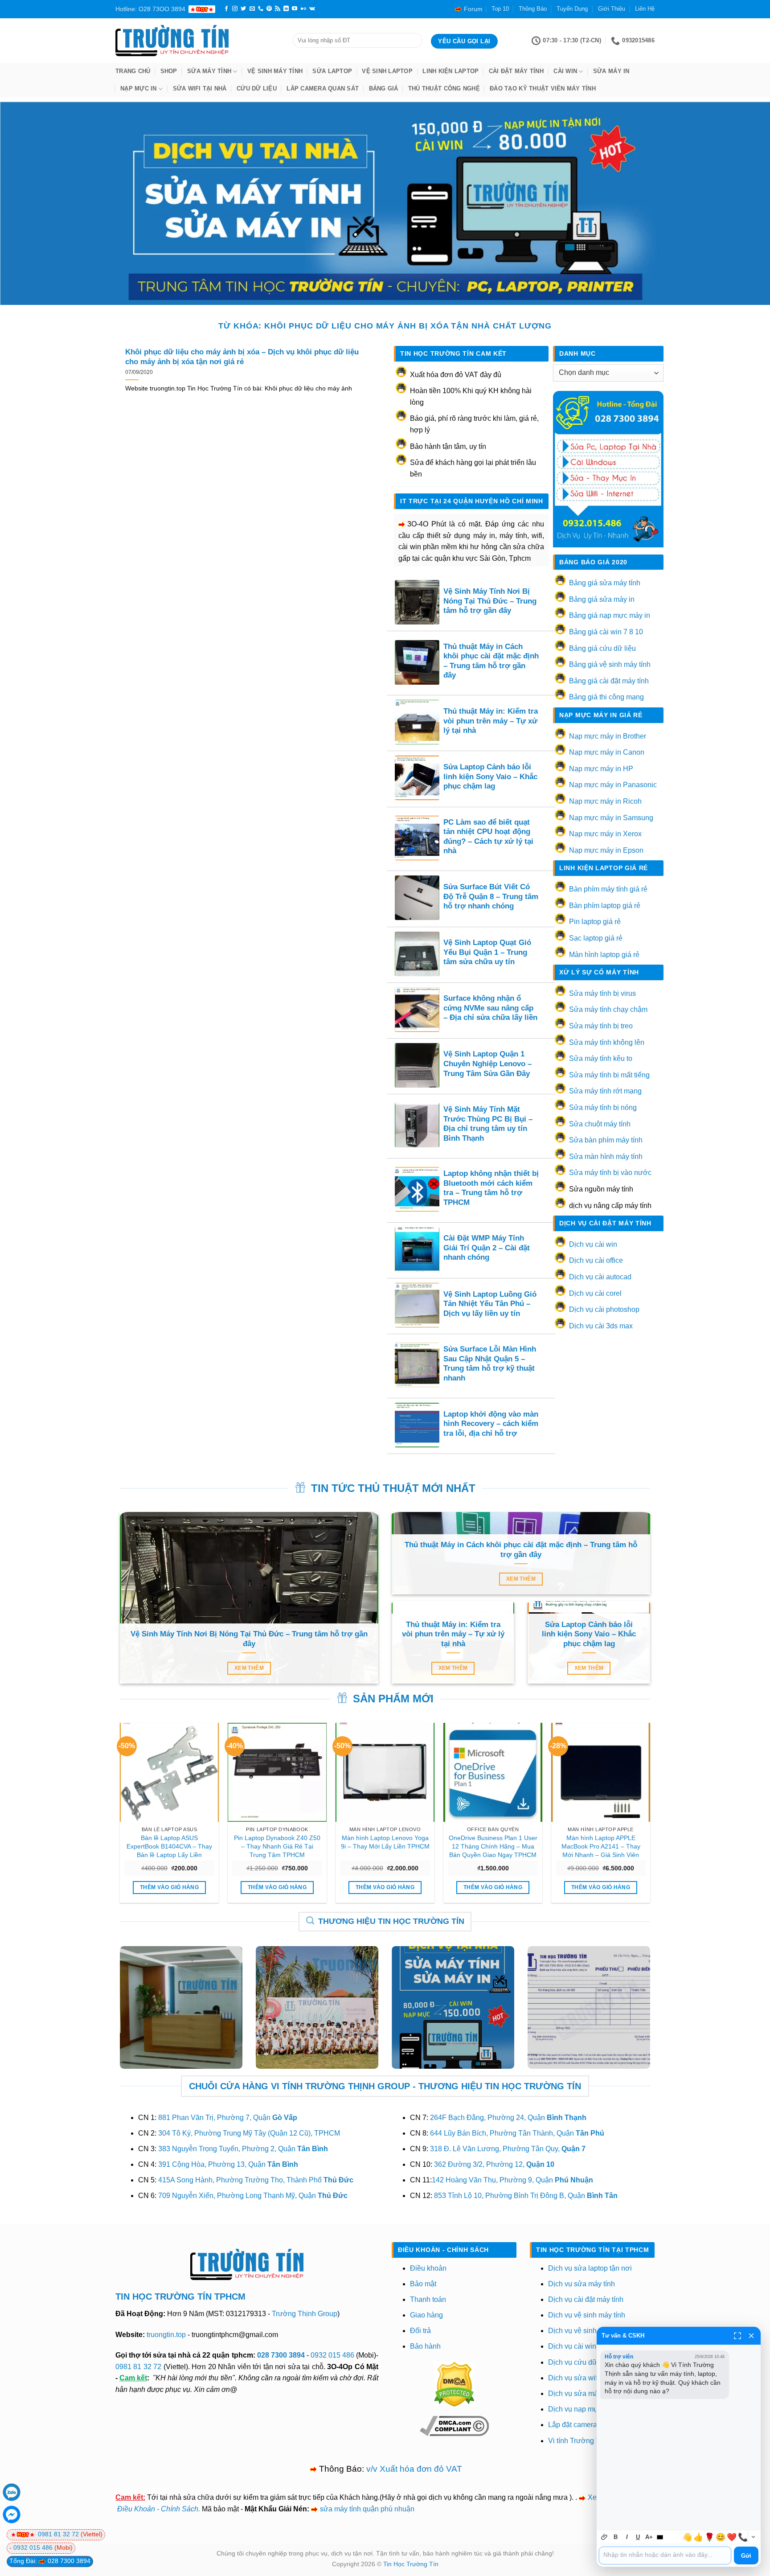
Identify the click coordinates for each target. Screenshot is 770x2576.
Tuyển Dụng (572, 9)
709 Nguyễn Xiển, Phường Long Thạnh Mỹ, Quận (253, 2196)
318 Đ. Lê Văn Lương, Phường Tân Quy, (508, 2149)
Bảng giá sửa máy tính (605, 583)
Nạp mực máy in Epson (606, 850)
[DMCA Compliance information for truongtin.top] (454, 2425)
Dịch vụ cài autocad (600, 1277)
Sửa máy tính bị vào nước (610, 1173)
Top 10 (500, 9)
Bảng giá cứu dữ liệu (602, 648)
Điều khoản (428, 2268)
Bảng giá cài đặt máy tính (609, 681)
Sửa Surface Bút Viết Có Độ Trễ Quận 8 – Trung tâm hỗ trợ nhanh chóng (491, 896)
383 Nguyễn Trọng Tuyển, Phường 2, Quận (243, 2149)
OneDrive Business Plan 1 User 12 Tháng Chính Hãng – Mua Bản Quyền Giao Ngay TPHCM (493, 1846)
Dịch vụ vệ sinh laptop (583, 2331)
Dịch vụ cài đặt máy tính (586, 2299)
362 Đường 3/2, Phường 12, (494, 2164)
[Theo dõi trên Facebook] (226, 9)
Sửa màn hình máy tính (606, 1157)
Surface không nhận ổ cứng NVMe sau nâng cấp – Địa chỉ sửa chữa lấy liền (490, 1008)
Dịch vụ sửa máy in (579, 2393)
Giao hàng (426, 2315)
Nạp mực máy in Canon (607, 752)
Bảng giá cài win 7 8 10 (606, 632)
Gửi (746, 2556)
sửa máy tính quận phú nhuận (367, 2509)
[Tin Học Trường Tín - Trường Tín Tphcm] (197, 41)
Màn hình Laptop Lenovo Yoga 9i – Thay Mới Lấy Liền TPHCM (385, 1842)
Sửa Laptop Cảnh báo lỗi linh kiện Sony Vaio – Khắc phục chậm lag (490, 776)
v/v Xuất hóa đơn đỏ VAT (414, 2469)
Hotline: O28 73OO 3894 (150, 9)
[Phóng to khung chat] (737, 2336)
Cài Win (565, 71)
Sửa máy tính (209, 71)
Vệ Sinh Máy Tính (275, 71)
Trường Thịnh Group (305, 2314)
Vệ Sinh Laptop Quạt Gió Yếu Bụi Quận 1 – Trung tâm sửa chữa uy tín (487, 952)
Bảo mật (423, 2284)
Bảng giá (384, 88)
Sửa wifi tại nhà (200, 88)
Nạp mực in (139, 88)
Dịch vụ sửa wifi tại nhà (585, 2378)
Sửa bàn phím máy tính (606, 1140)
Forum (473, 9)
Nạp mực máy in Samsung (611, 818)
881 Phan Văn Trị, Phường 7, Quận (228, 2118)
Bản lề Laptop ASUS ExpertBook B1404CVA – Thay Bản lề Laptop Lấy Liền (169, 1846)
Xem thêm (249, 1668)
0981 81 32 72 (138, 2367)
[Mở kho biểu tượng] (753, 2537)
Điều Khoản (136, 2509)
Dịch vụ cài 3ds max (601, 1326)
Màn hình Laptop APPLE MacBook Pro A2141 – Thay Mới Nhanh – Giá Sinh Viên (601, 1846)
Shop (169, 71)
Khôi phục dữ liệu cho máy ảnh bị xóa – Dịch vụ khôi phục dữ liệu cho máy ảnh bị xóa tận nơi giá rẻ (242, 357)
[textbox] (665, 2555)
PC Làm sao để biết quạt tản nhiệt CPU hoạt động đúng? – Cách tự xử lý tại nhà (488, 837)
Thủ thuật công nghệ (444, 88)
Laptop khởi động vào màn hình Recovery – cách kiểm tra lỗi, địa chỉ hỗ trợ (491, 1424)
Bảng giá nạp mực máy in (610, 615)
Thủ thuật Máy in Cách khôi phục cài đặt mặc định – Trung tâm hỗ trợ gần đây (491, 661)
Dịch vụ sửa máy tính (582, 2284)
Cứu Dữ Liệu (257, 88)
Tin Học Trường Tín (411, 2564)
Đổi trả (420, 2331)
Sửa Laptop (332, 71)
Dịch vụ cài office (596, 1260)
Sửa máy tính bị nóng (603, 1107)
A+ (649, 2537)
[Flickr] (303, 9)
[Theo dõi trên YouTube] (295, 9)
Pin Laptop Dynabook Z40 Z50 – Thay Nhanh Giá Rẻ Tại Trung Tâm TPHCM (277, 1846)
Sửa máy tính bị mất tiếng (609, 1075)
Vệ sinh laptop (387, 71)
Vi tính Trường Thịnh (581, 2441)
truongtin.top (166, 2335)
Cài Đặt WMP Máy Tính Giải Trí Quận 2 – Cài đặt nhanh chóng (487, 1248)
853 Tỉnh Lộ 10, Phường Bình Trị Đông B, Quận (526, 2196)
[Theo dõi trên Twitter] (243, 9)
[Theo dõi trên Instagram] (235, 9)
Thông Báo (533, 9)
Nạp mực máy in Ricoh (605, 801)
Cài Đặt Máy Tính (516, 71)
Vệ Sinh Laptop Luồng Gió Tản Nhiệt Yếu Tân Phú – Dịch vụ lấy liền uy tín (490, 1304)
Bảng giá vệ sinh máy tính (610, 664)
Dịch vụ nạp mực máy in (586, 2409)
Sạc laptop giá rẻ (596, 938)
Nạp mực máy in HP (601, 769)
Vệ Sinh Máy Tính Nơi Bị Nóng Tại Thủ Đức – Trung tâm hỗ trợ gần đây (490, 601)
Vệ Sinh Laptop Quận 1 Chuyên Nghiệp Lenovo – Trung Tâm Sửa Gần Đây (487, 1064)
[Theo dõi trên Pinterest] (269, 9)
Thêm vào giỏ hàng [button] (169, 1887)
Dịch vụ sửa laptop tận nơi (590, 2268)
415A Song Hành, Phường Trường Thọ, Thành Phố (256, 2180)
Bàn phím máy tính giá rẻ (608, 889)
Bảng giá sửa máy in (602, 599)
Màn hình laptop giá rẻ (604, 955)
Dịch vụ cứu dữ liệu (579, 2362)
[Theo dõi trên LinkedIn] (286, 9)
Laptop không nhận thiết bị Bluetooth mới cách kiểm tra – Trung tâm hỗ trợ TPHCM (491, 1188)
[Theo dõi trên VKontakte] (312, 9)
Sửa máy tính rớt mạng (605, 1091)
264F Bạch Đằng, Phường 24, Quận (508, 2118)
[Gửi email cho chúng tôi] (252, 9)
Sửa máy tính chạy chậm (608, 1009)
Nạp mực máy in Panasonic (613, 785)
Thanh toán (428, 2299)
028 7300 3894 (282, 2355)
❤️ (732, 2537)
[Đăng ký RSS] (278, 9)
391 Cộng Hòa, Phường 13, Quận (228, 2164)
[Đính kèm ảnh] (604, 2537)
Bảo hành (425, 2346)
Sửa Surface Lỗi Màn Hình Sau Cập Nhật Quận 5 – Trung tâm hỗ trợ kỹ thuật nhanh (490, 1364)
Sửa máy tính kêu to (601, 1058)
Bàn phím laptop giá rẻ (605, 906)
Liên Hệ (645, 9)
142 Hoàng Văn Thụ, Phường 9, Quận (512, 2180)
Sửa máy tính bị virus (602, 993)
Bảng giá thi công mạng (606, 697)
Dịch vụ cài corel (595, 1293)
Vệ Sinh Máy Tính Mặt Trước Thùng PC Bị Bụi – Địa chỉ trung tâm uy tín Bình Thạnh (488, 1124)
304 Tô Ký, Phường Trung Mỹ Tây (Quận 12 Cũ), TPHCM (249, 2133)
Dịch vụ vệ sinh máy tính (587, 2315)
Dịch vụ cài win (593, 1244)
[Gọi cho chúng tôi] (261, 9)
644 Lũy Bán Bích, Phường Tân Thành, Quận (517, 2133)
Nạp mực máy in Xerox (605, 834)
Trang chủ (133, 71)
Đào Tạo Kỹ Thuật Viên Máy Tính (543, 88)
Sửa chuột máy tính (600, 1124)
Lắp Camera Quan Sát (323, 88)
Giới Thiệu (612, 9)
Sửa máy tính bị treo (601, 1026)
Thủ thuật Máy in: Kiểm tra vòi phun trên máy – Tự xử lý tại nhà (491, 721)
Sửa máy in (611, 71)
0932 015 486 (332, 2355)
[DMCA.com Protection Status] (454, 2384)
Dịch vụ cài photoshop (604, 1309)
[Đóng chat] (751, 2336)
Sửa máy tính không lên (607, 1042)
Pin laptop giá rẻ (595, 922)
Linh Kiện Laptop (451, 71)
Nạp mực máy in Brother (608, 736)
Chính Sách (180, 2509)
